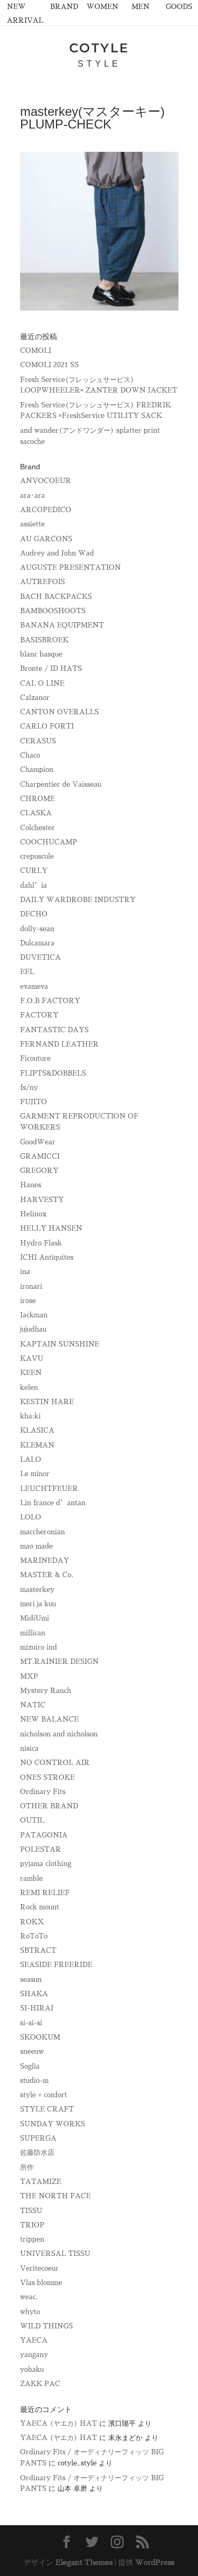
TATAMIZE (41, 2182)
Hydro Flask (41, 1243)
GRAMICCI (40, 1156)
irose (28, 1301)
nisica (29, 1748)
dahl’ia (34, 885)
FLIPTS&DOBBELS (53, 1073)
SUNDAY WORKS (53, 2124)
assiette (32, 524)
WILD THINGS (46, 2326)
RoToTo (34, 1936)
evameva (34, 986)
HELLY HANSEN (51, 1228)
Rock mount (40, 1907)
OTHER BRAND (49, 1806)
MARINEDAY (45, 1560)
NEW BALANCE (49, 1719)
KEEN (31, 1373)
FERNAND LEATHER (59, 1044)
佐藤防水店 (37, 2152)
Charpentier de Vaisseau (61, 784)
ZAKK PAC (40, 2384)
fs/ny (29, 1087)
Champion (37, 770)
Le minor (35, 1474)
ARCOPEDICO (46, 510)
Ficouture (35, 1058)
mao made (36, 1546)
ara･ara (32, 495)
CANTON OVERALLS (59, 712)
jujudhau (33, 1329)
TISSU (31, 2211)
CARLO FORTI (47, 726)
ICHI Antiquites (47, 1257)
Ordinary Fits (43, 1792)
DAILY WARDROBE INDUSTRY (78, 900)
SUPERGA (38, 2138)
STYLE (99, 64)
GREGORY (39, 1171)
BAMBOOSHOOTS (53, 611)
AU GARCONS (46, 539)
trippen (32, 2239)
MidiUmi (35, 1618)
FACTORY (39, 1015)
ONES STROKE (48, 1777)
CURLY (34, 871)
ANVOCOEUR (46, 481)
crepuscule (37, 856)
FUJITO (34, 1102)
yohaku (32, 2369)
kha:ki (30, 1416)
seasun (31, 1979)
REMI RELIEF (45, 1893)
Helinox (33, 1214)
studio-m (34, 2081)
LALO (31, 1459)
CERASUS (38, 741)
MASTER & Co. (47, 1575)
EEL (27, 972)
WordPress (155, 2562)
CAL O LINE (42, 683)
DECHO (34, 914)
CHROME (37, 799)
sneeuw (32, 2051)
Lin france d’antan (53, 1503)
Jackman (34, 1315)
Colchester (37, 828)
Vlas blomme (41, 2283)
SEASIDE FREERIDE (56, 1965)
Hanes (31, 1185)
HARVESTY (42, 1200)
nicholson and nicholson (59, 1734)
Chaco (30, 755)
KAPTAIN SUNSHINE (60, 1344)
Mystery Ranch (46, 1691)
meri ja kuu (38, 1604)
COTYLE (99, 48)
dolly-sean (37, 929)
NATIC (33, 1705)
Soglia (30, 2066)
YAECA (34, 2340)
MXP (29, 1676)
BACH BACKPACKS (56, 597)
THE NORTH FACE (55, 2196)
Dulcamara (37, 943)
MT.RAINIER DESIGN (59, 1662)
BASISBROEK (44, 640)
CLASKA (36, 813)
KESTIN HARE (47, 1402)
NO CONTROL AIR (55, 1763)
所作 (27, 2167)
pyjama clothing (46, 1864)
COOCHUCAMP (49, 842)
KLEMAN (37, 1445)
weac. (29, 2297)
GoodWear (38, 1142)
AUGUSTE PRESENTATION (70, 567)
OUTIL (32, 1820)
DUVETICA (40, 957)
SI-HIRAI (37, 2008)
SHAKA (34, 1994)
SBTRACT (38, 1950)
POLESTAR (41, 1849)
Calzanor (35, 698)
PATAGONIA (44, 1835)
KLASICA (37, 1430)
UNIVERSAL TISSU (55, 2254)
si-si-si (31, 2023)
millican (33, 1633)
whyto (30, 2312)
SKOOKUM (40, 2037)
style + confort (44, 2095)
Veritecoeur (39, 2268)
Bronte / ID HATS (51, 668)
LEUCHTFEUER (49, 1489)
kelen (29, 1387)
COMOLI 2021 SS (49, 365)
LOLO (31, 1517)
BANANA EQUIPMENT (62, 625)
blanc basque (41, 654)
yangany (34, 2355)
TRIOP (32, 2225)
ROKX (32, 1922)
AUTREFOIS (43, 582)
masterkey (37, 1590)
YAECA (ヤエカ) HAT (59, 2423)
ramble (31, 1878)
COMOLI (36, 351)
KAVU (32, 1358)
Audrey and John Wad (57, 553)
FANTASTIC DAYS (54, 1030)
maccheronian (43, 1532)
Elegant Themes (84, 2562)
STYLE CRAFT (47, 2109)
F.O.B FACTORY (50, 1001)
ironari (31, 1286)
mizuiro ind (39, 1647)
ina (25, 1272)
